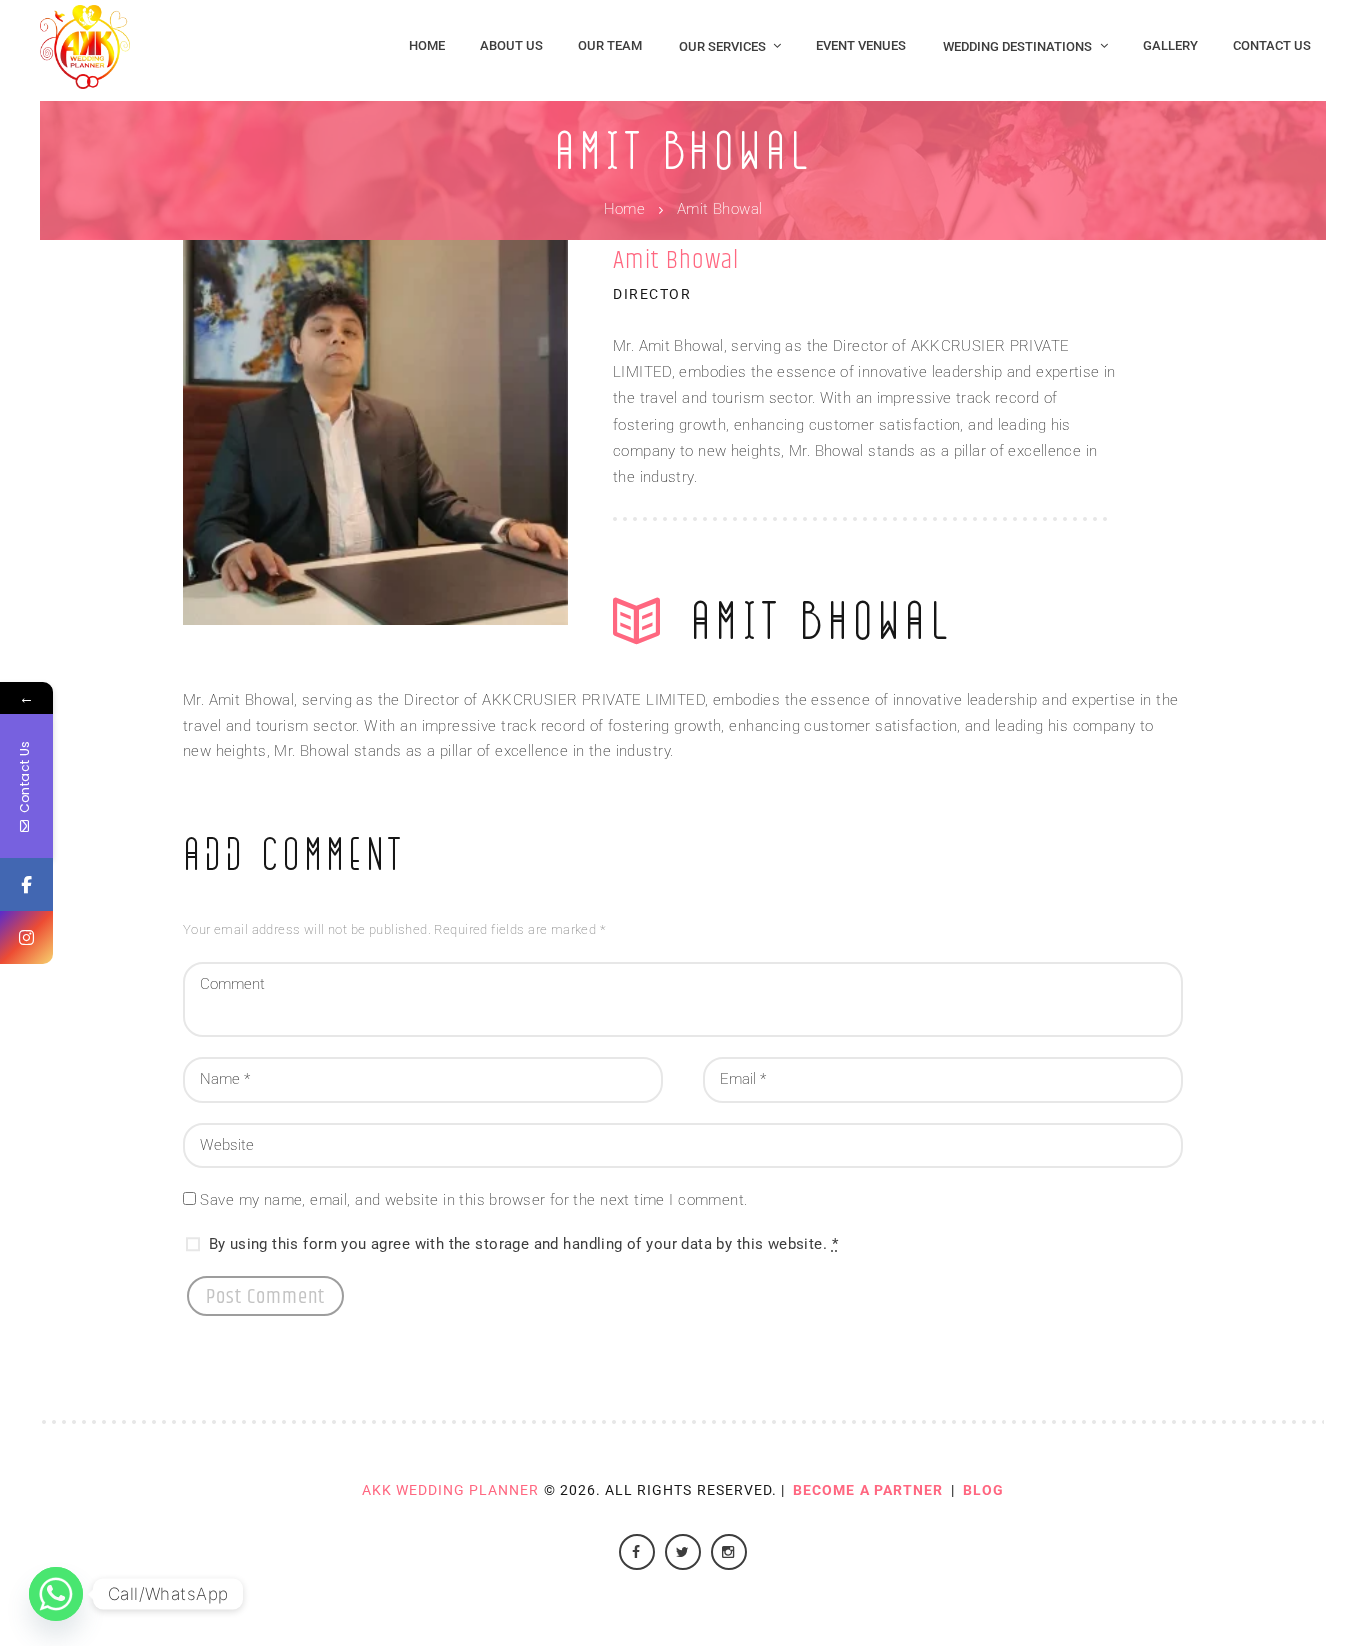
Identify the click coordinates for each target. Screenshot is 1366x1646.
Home (625, 209)
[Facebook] (26, 884)
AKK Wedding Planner (451, 1490)
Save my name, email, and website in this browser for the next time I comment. (473, 1200)
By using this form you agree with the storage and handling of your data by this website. (523, 1244)
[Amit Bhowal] (375, 432)
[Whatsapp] (56, 1594)
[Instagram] (26, 937)
